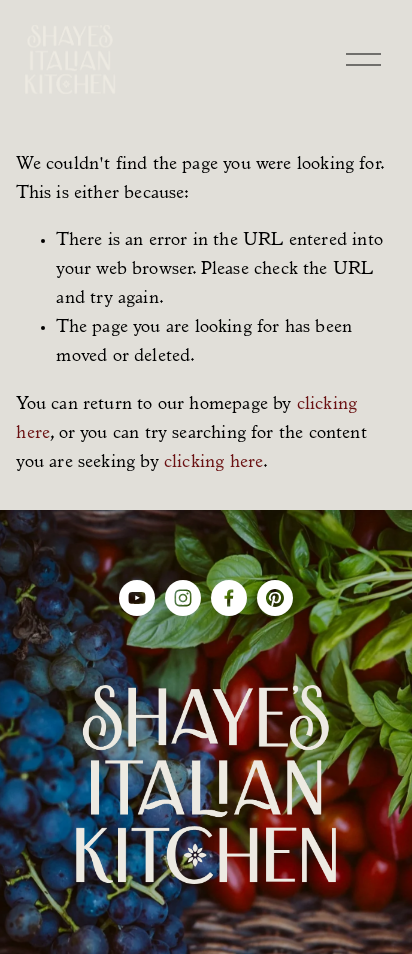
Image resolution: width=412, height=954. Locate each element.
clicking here (213, 463)
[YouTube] (137, 598)
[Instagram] (183, 598)
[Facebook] (229, 598)
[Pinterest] (275, 598)
